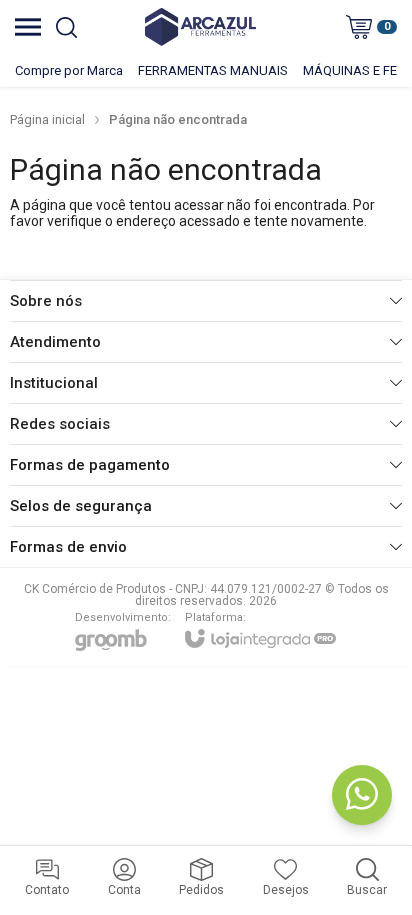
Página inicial (47, 119)
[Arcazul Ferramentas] (200, 27)
